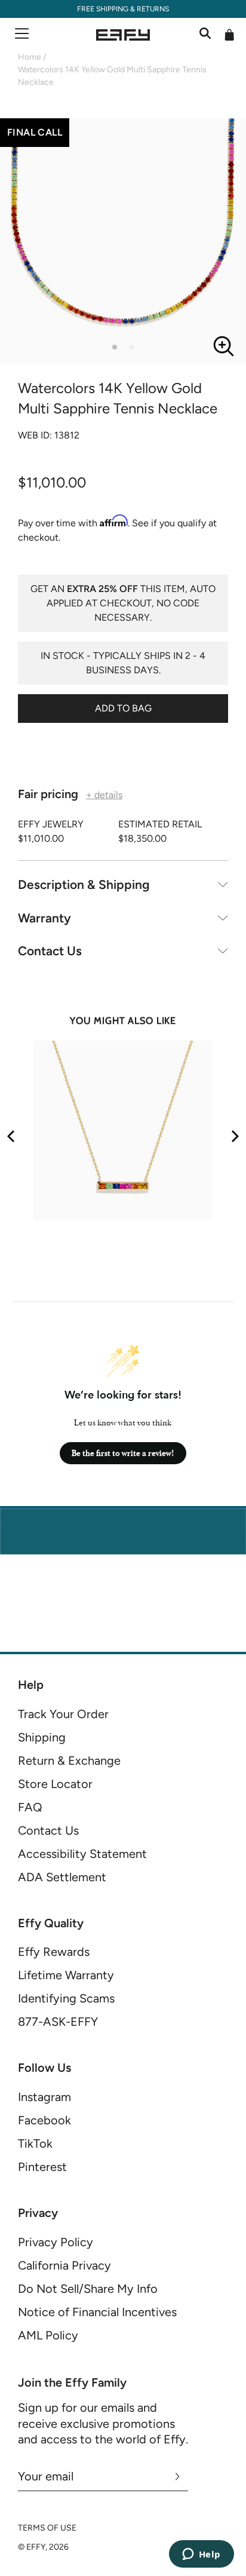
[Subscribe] (178, 2476)
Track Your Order (63, 1714)
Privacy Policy (56, 2242)
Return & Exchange (69, 1761)
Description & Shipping (84, 884)
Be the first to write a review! (123, 1453)
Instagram (44, 2097)
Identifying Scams (66, 1998)
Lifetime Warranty (66, 1975)
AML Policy (48, 2335)
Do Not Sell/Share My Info (88, 2289)
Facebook (44, 2120)
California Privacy (64, 2265)
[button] (115, 347)
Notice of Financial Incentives (97, 2312)
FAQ (30, 1807)
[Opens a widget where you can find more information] (201, 2555)
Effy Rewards (54, 1952)
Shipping (42, 1737)
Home (30, 57)
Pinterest (42, 2167)
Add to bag (123, 708)
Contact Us (50, 951)
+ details (104, 795)
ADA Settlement (62, 1877)
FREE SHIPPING (103, 9)
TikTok (35, 2143)
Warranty (44, 918)
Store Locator (55, 1784)
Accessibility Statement (82, 1854)
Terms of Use (47, 2528)
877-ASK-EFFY (58, 2022)
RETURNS (153, 9)
